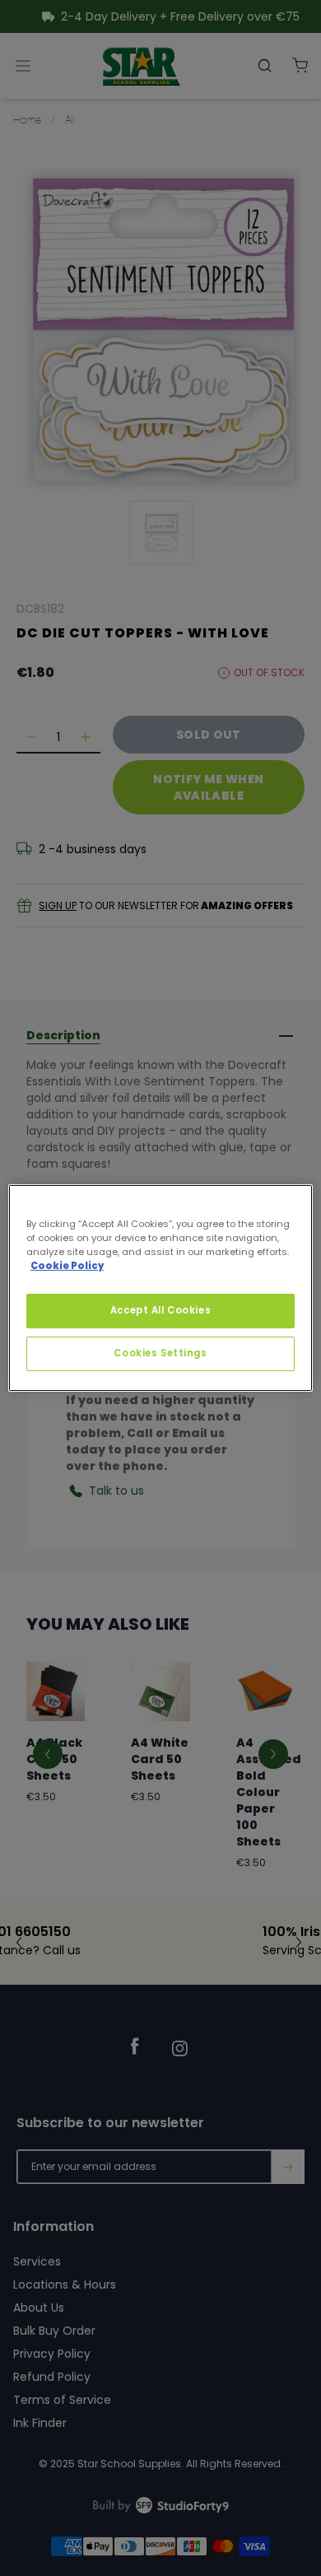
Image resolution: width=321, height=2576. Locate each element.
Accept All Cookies (160, 1310)
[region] (161, 1288)
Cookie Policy (67, 1266)
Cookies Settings (160, 1353)
